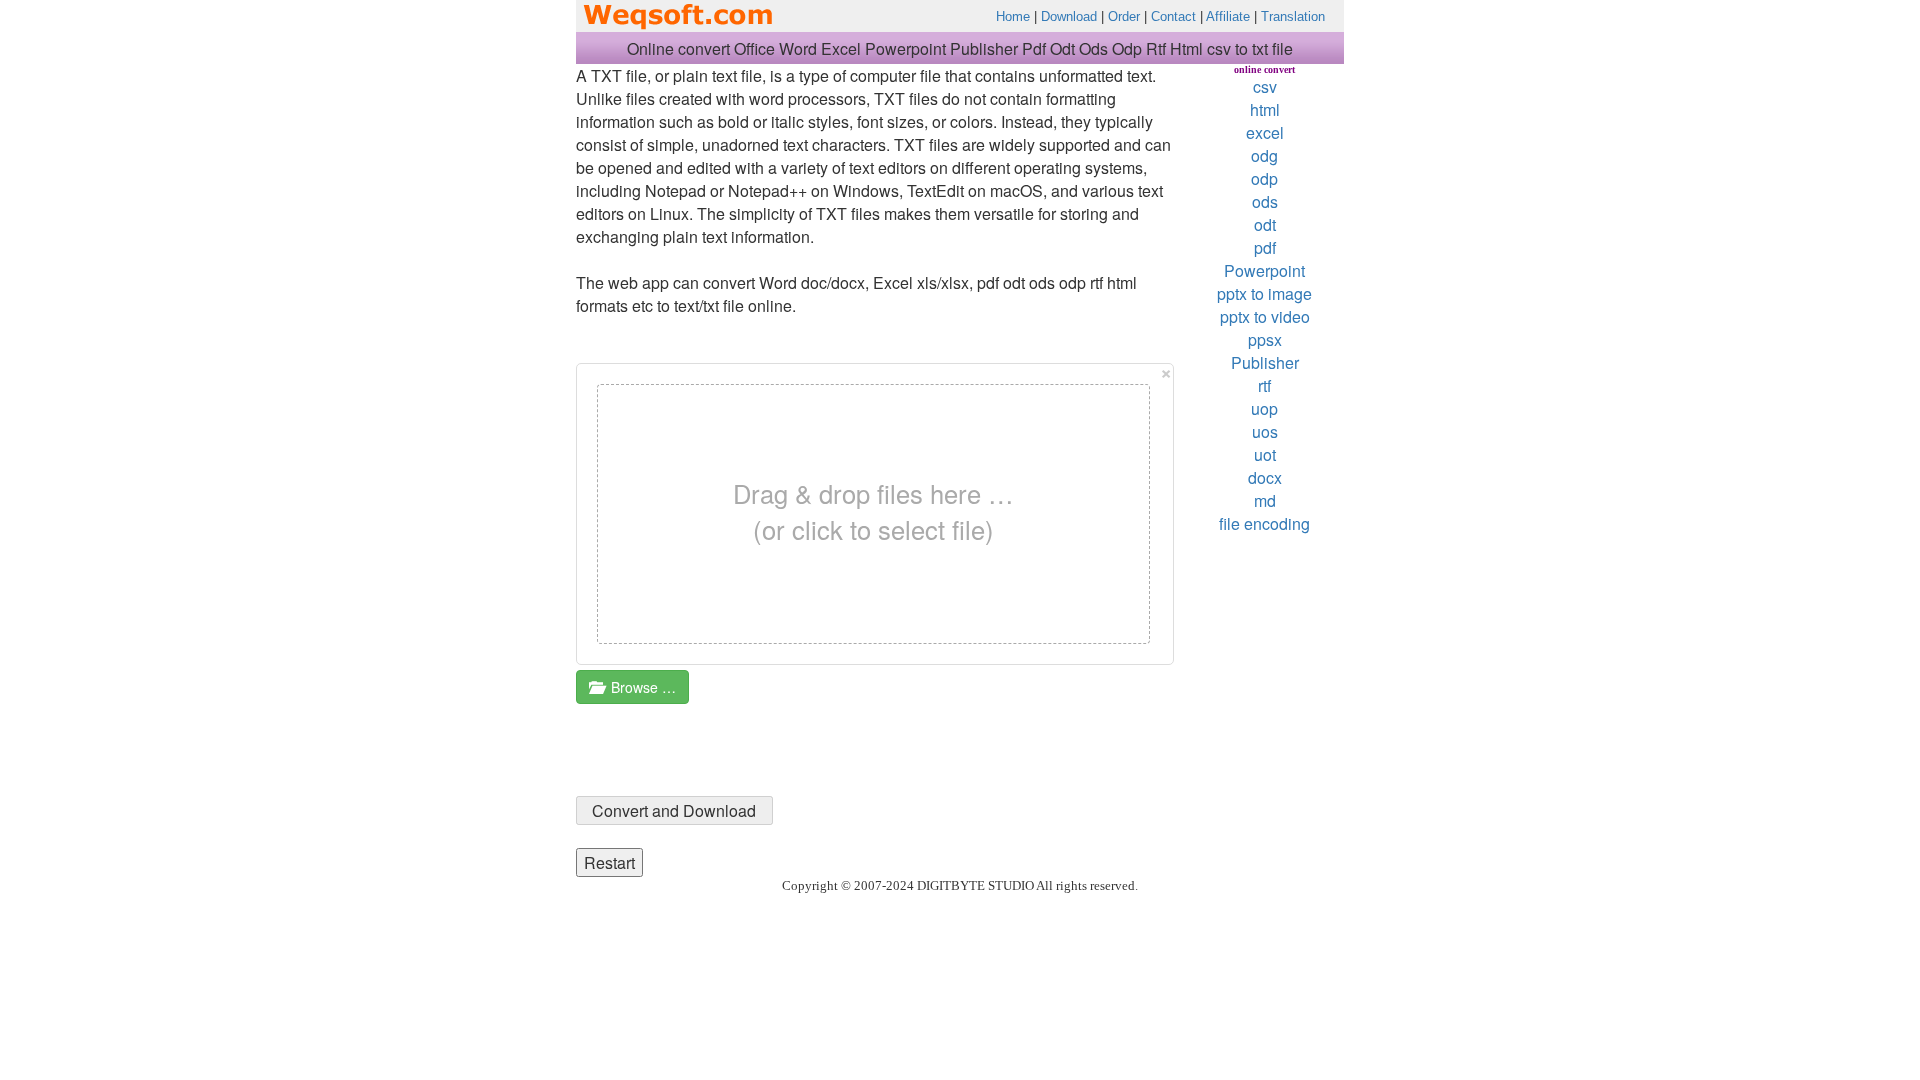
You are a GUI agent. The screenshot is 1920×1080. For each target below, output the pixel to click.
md (1265, 500)
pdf (1265, 247)
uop (1264, 408)
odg (1264, 155)
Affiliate (1228, 16)
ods (1265, 201)
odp (1264, 178)
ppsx (1265, 339)
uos (1265, 431)
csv (1265, 86)
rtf (1264, 385)
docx (1265, 477)
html (1265, 109)
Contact (1173, 16)
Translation (1293, 16)
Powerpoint (1264, 270)
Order (1124, 16)
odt (1265, 224)
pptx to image (1264, 293)
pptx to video (1265, 316)
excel (1265, 132)
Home (1013, 16)
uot (1265, 454)
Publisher (1265, 362)
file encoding (1264, 523)
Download (1069, 16)
